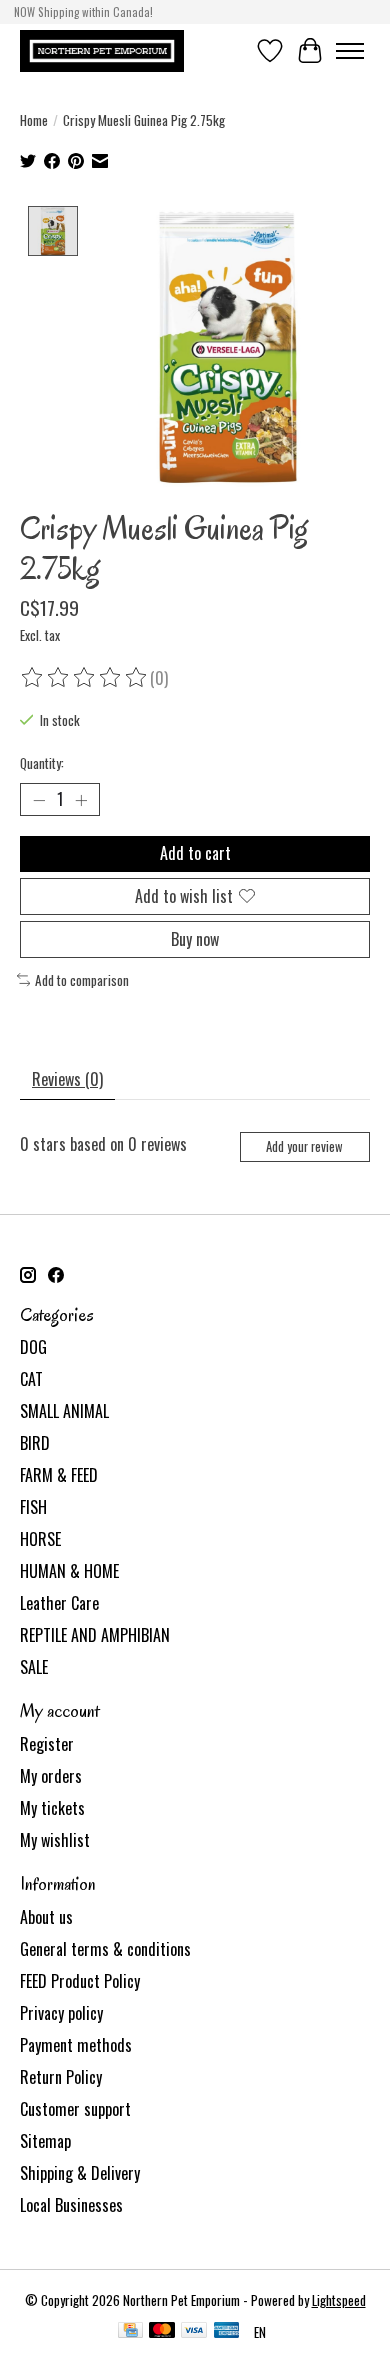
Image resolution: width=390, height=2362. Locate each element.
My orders (51, 1776)
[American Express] (227, 2332)
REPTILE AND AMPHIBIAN (95, 1635)
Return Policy (61, 2077)
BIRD (35, 1443)
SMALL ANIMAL (64, 1411)
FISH (33, 1507)
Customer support (75, 2109)
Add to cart (195, 853)
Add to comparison (82, 980)
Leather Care (59, 1603)
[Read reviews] (85, 678)
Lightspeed (339, 2300)
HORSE (40, 1539)
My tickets (52, 1808)
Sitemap (45, 2141)
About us (46, 1917)
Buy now (195, 939)
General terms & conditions (105, 1949)
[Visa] (194, 2332)
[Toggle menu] (350, 51)
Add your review (304, 1146)
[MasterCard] (162, 2332)
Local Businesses (71, 2205)
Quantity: (42, 763)
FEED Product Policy (80, 1981)
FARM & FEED (59, 1475)
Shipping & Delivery (80, 2173)
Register (47, 1744)
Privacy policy (61, 2013)
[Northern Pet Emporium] (102, 50)
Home (34, 120)
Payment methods (76, 2045)
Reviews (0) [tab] (67, 1079)
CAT (31, 1379)
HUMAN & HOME (69, 1571)
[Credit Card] (130, 2332)
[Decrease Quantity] (39, 800)
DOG (33, 1347)
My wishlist (55, 1840)
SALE (34, 1667)
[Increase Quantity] (81, 800)
